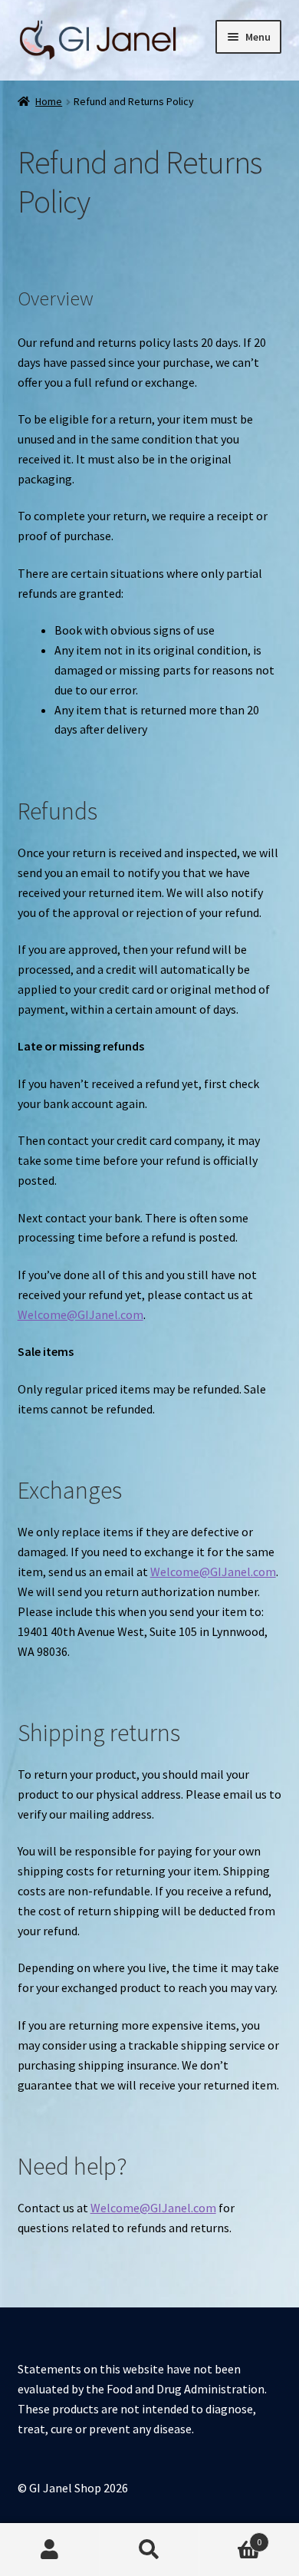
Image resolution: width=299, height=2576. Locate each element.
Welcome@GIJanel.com (80, 1314)
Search (149, 2550)
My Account (50, 2550)
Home (49, 101)
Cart (230, 2536)
